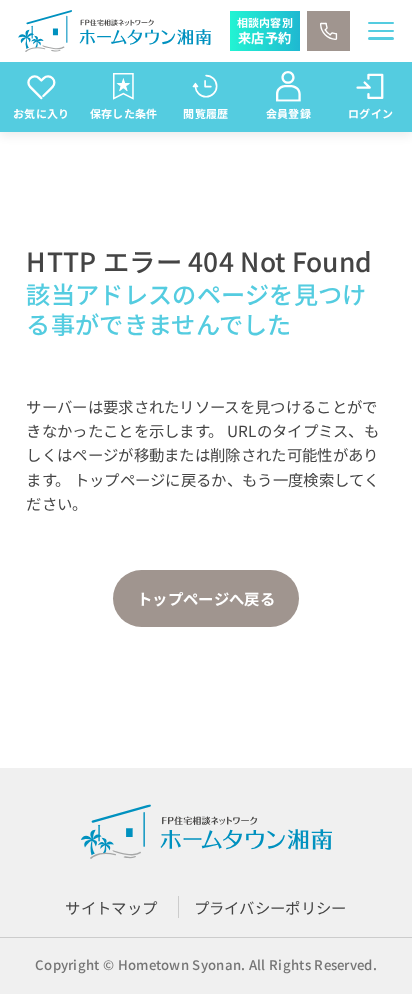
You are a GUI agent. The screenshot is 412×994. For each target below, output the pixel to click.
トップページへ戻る (206, 598)
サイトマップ (111, 907)
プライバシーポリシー (270, 907)
